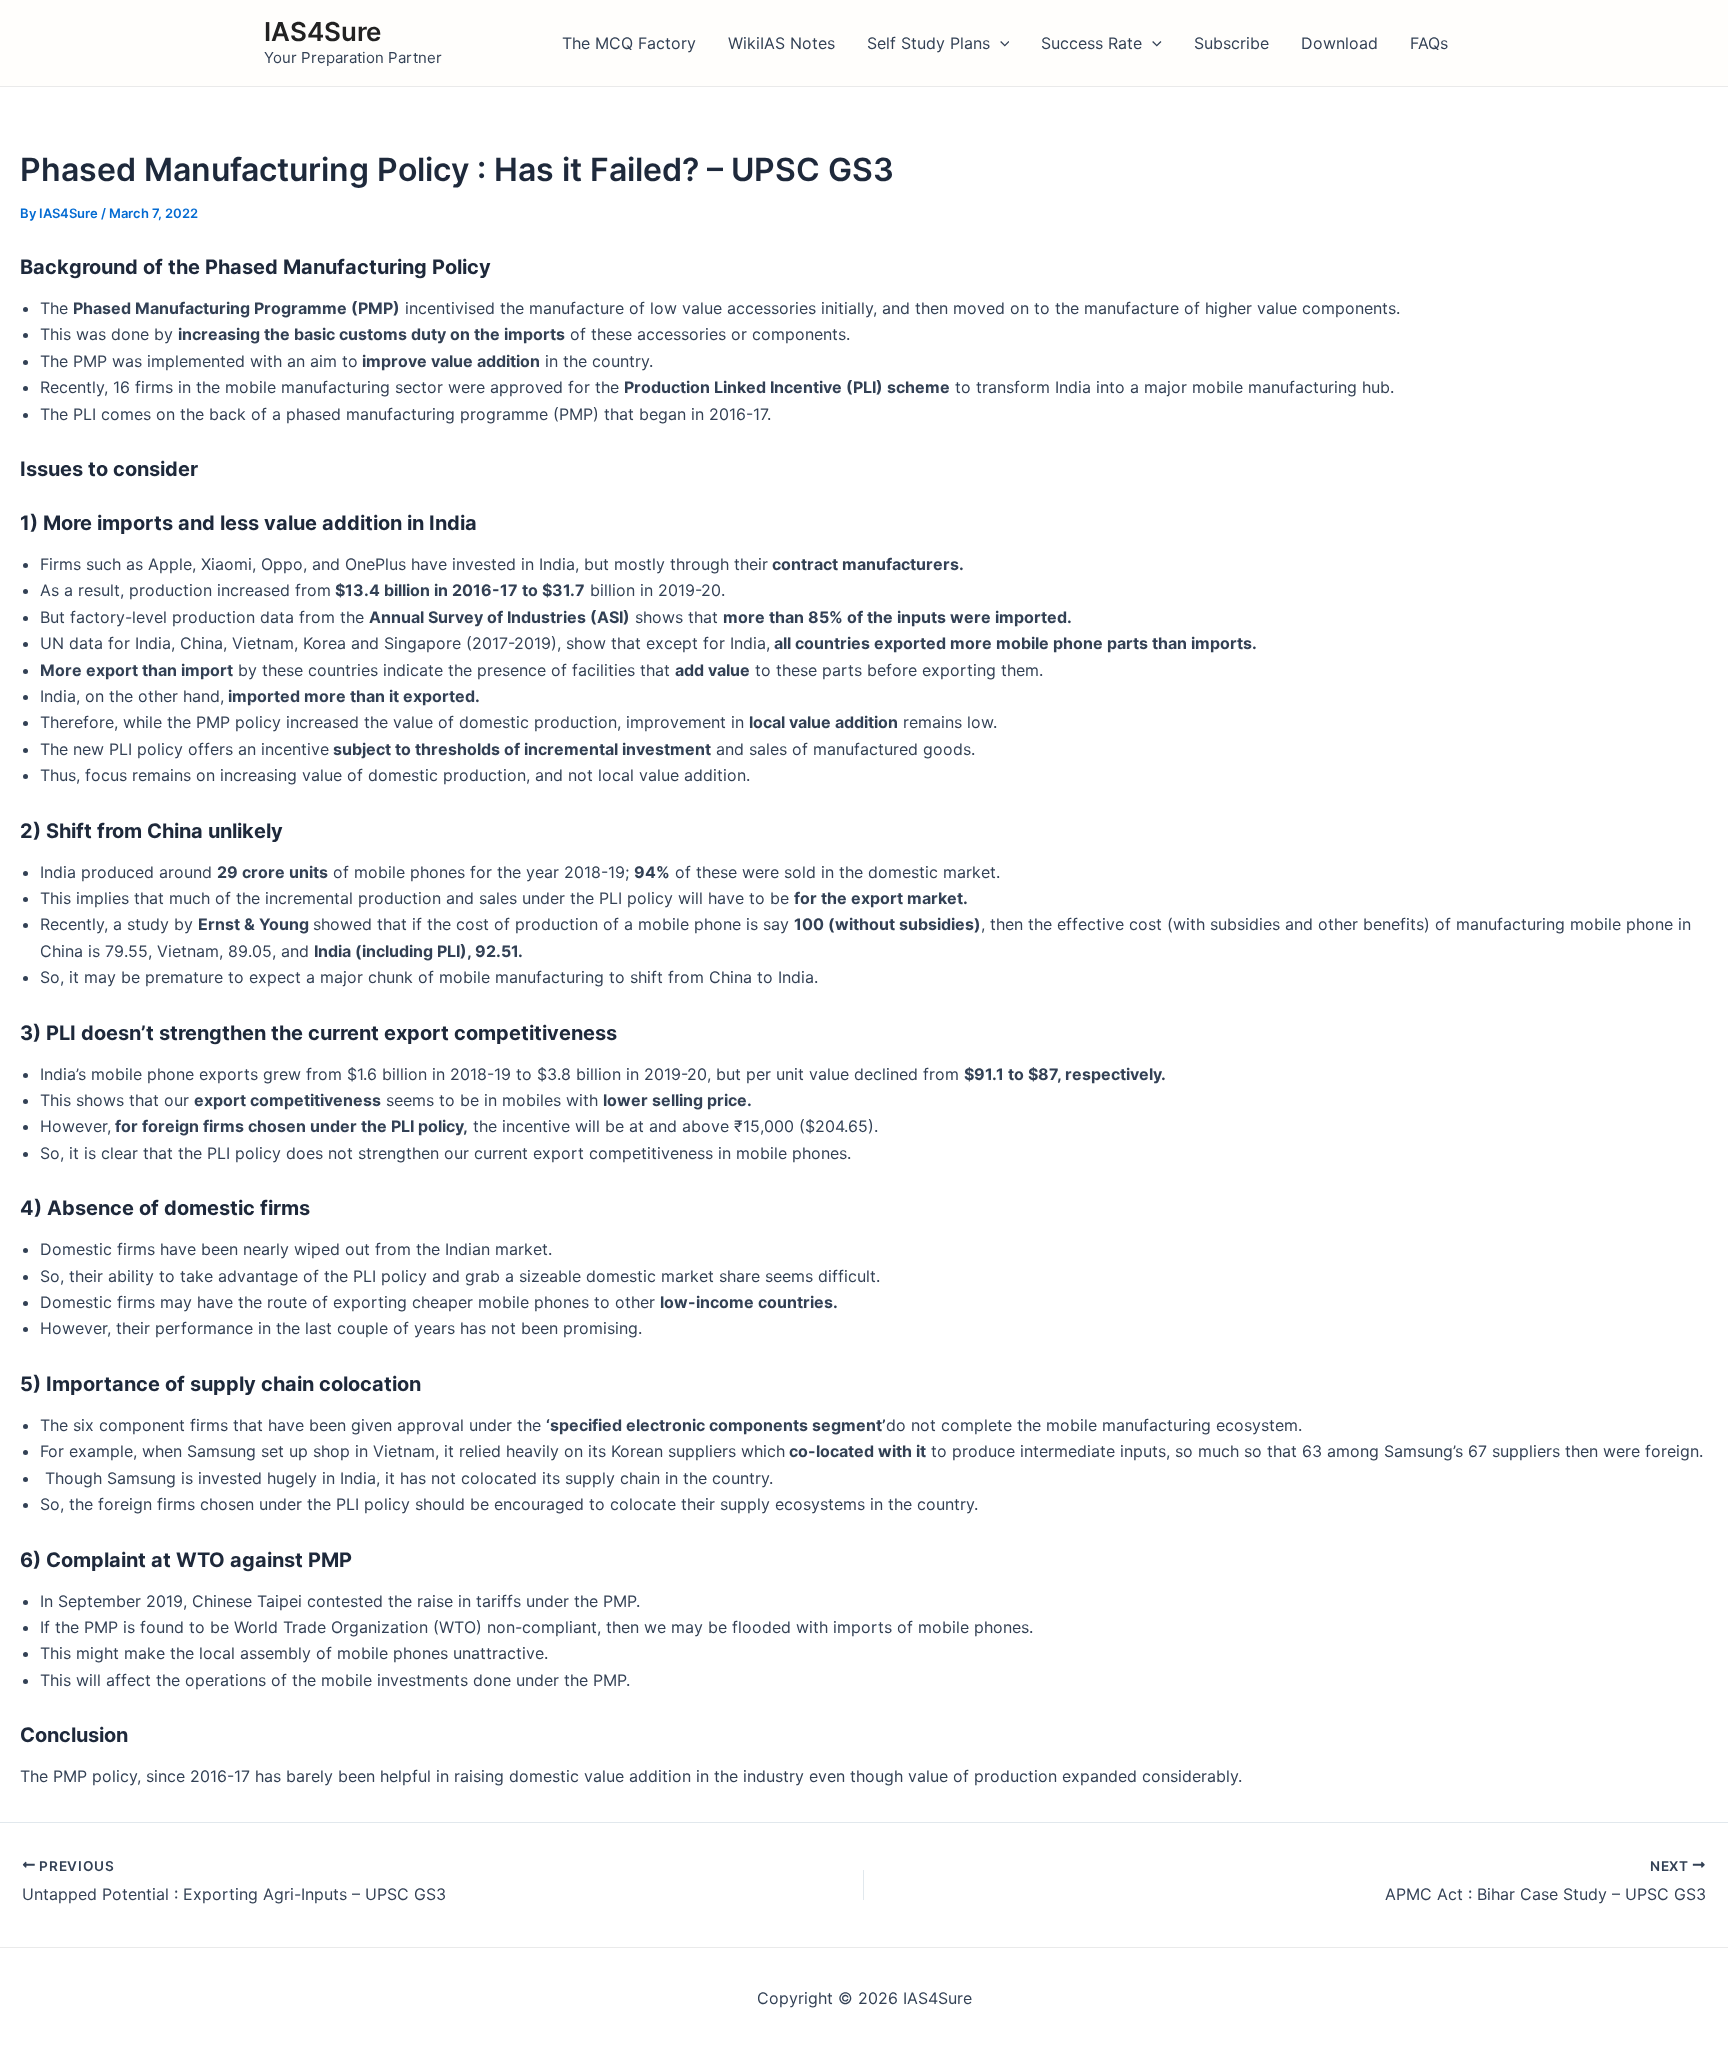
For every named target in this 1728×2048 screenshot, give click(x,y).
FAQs (1429, 43)
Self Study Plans (928, 43)
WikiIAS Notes (781, 43)
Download (1339, 43)
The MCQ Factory (629, 43)
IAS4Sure (322, 31)
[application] (1000, 43)
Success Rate (1091, 43)
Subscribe (1231, 43)
